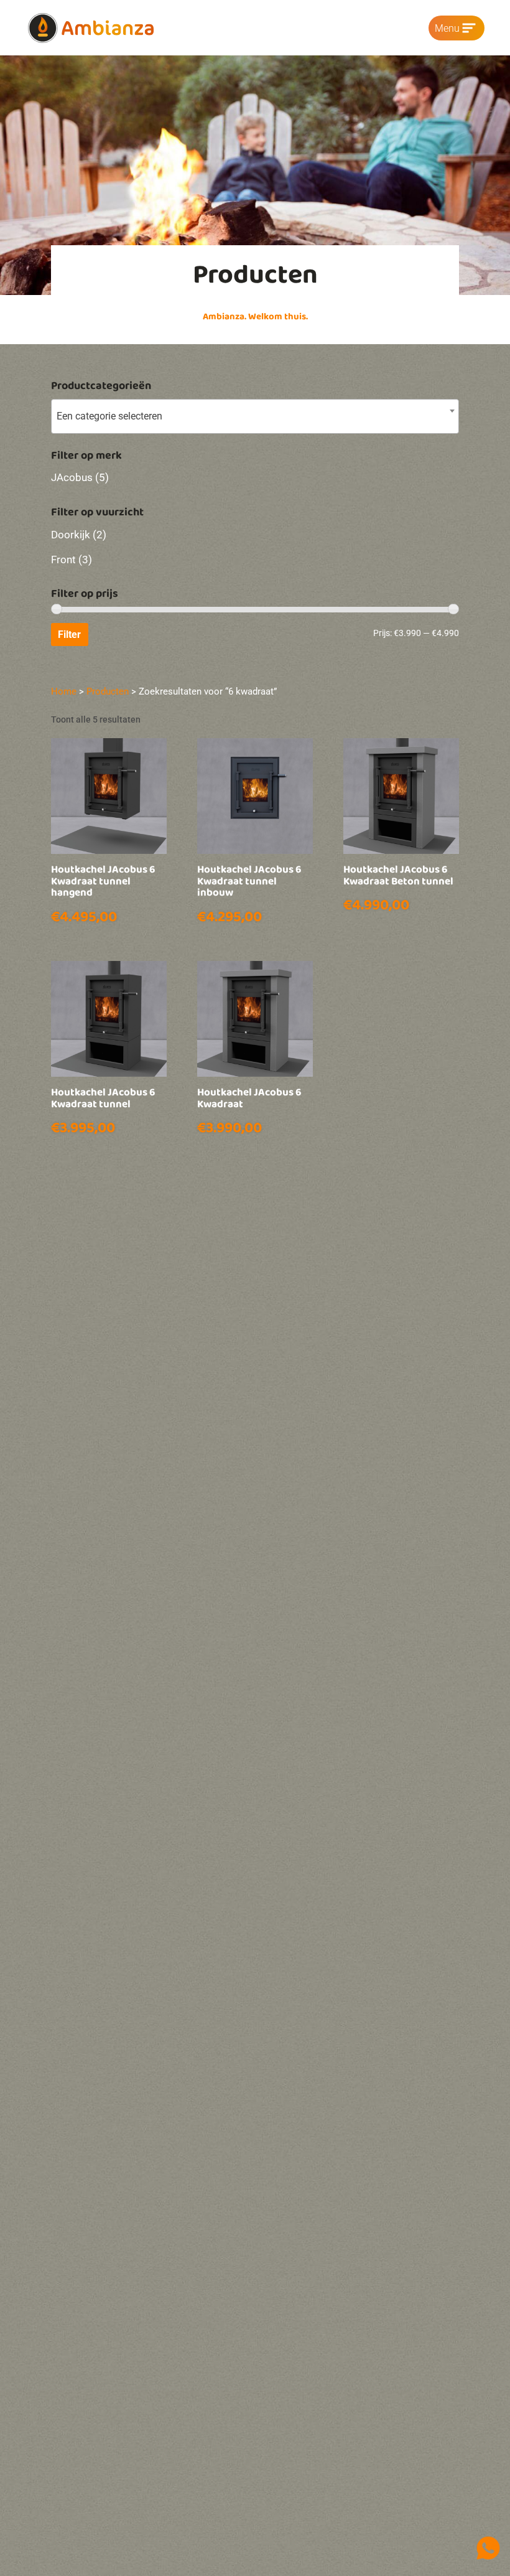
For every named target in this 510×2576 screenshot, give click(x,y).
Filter (69, 635)
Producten (108, 691)
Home (64, 691)
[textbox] (255, 416)
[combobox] (255, 416)
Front (63, 560)
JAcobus (72, 477)
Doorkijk (71, 535)
